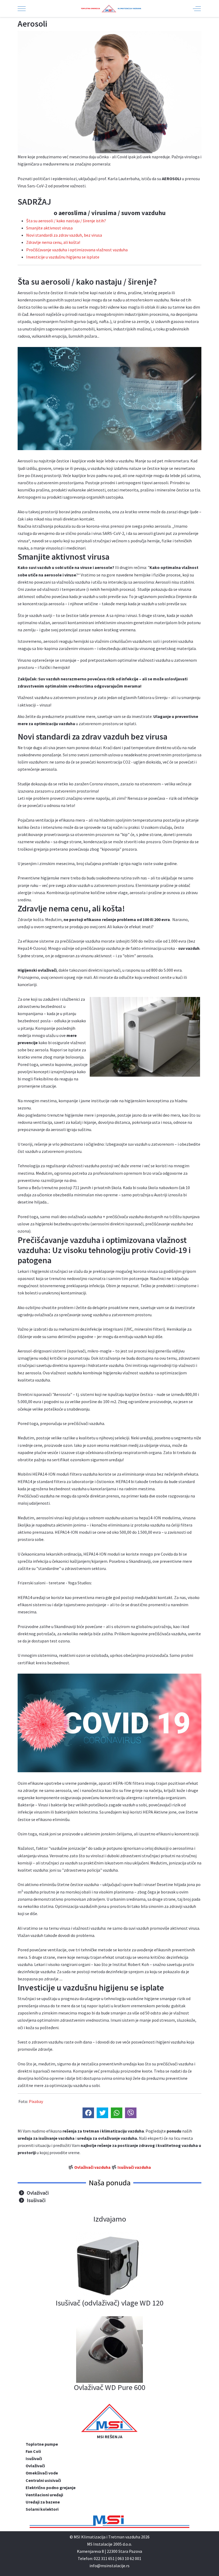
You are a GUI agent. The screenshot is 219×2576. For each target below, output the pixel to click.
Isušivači (36, 2200)
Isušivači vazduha (134, 2167)
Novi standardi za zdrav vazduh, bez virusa (64, 235)
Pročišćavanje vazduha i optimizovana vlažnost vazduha (77, 250)
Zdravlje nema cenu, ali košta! (53, 242)
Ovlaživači (38, 2193)
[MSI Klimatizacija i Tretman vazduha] (109, 9)
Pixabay (36, 2101)
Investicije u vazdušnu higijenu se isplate (63, 257)
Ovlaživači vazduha (92, 2167)
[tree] (109, 2196)
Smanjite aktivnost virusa (49, 228)
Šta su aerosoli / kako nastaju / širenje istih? (66, 221)
